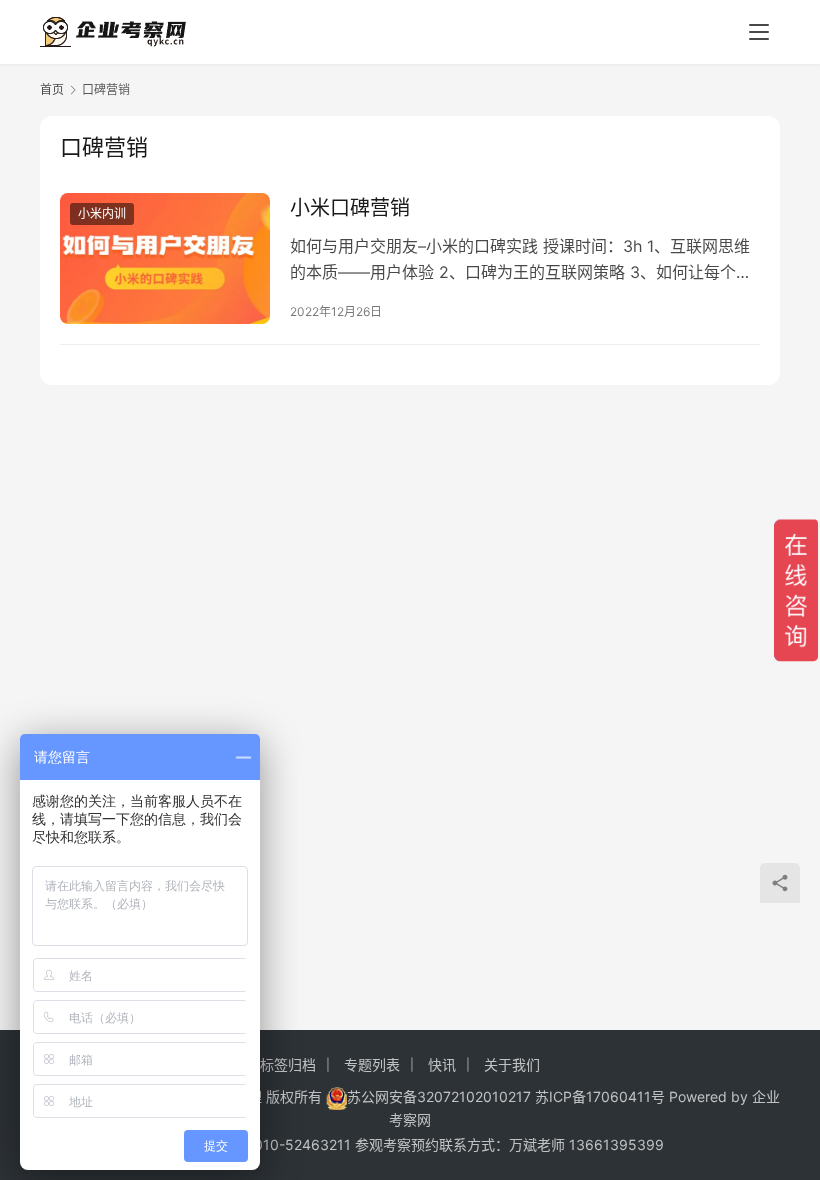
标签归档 (288, 1064)
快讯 (442, 1064)
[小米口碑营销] (165, 258)
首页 (52, 89)
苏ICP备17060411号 (600, 1096)
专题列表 (372, 1064)
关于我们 (512, 1064)
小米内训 (102, 213)
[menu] (759, 32)
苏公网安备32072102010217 (439, 1096)
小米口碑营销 (350, 208)
